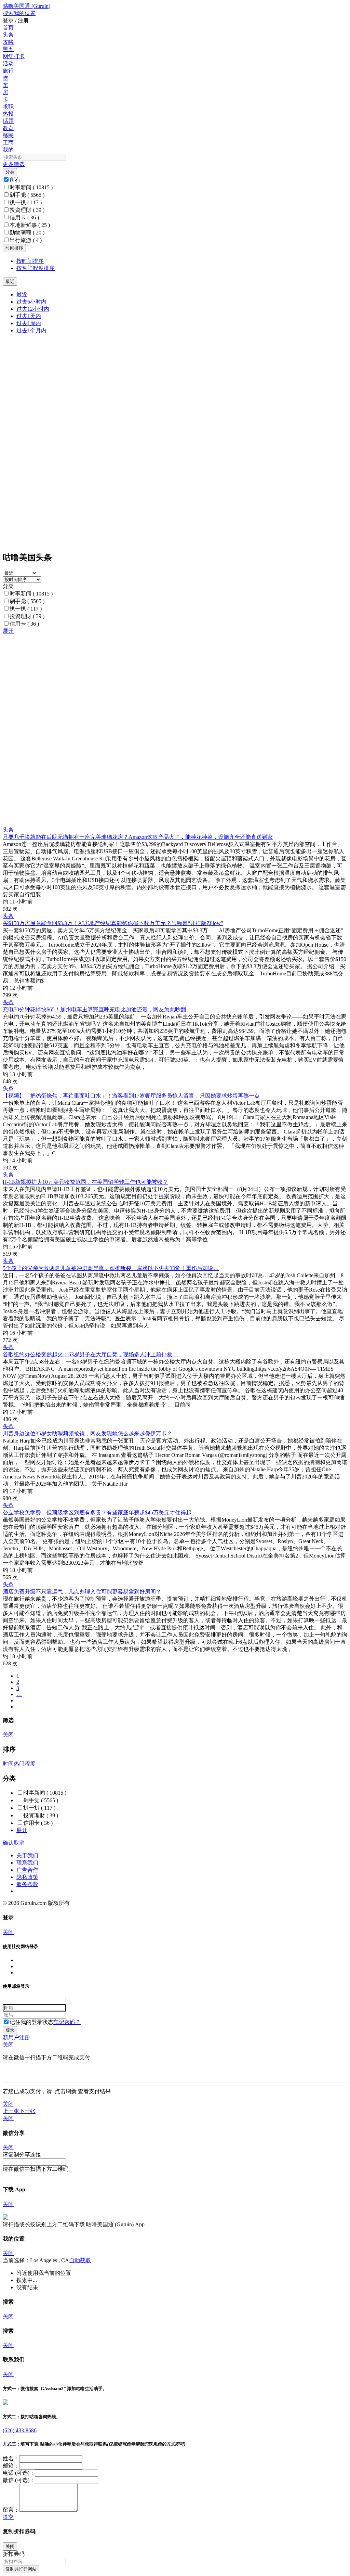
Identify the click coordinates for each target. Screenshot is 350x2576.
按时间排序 (30, 261)
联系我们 (27, 1863)
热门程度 (25, 1764)
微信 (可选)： (19, 2480)
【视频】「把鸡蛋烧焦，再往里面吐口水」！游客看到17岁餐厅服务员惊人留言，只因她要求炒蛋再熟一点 (131, 1096)
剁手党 (27, 195)
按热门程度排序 (36, 268)
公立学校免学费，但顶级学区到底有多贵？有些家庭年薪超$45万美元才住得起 (97, 1513)
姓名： (11, 2458)
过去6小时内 (31, 302)
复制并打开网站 (21, 2569)
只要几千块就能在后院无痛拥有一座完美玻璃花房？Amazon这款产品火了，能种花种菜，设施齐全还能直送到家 (138, 837)
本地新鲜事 (30, 225)
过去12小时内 (33, 309)
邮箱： (11, 2466)
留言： (11, 2510)
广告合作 (27, 1870)
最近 (22, 294)
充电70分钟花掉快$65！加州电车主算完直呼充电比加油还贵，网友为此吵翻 (94, 1009)
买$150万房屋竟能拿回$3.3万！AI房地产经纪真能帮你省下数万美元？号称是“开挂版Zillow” (113, 923)
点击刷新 (66, 2091)
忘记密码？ (67, 2022)
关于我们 (27, 1855)
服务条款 (27, 1884)
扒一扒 (26, 202)
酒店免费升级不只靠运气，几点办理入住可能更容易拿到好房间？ (82, 1592)
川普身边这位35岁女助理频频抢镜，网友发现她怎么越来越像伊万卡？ (87, 1433)
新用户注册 (16, 2037)
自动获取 (80, 2260)
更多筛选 (14, 164)
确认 (8, 1843)
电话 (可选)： (19, 2473)
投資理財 (27, 210)
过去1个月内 (31, 330)
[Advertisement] (175, 683)
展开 (8, 631)
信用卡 (24, 217)
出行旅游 (26, 240)
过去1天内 (29, 316)
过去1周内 (29, 323)
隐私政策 (27, 1877)
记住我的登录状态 (31, 2022)
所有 (15, 180)
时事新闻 (31, 187)
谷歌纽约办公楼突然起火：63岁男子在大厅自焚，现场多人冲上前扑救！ (90, 1354)
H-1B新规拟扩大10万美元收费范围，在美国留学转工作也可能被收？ (85, 1182)
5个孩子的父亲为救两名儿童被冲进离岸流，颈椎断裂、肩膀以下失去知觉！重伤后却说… (111, 1268)
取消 (19, 1843)
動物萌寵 (27, 233)
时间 (8, 1764)
